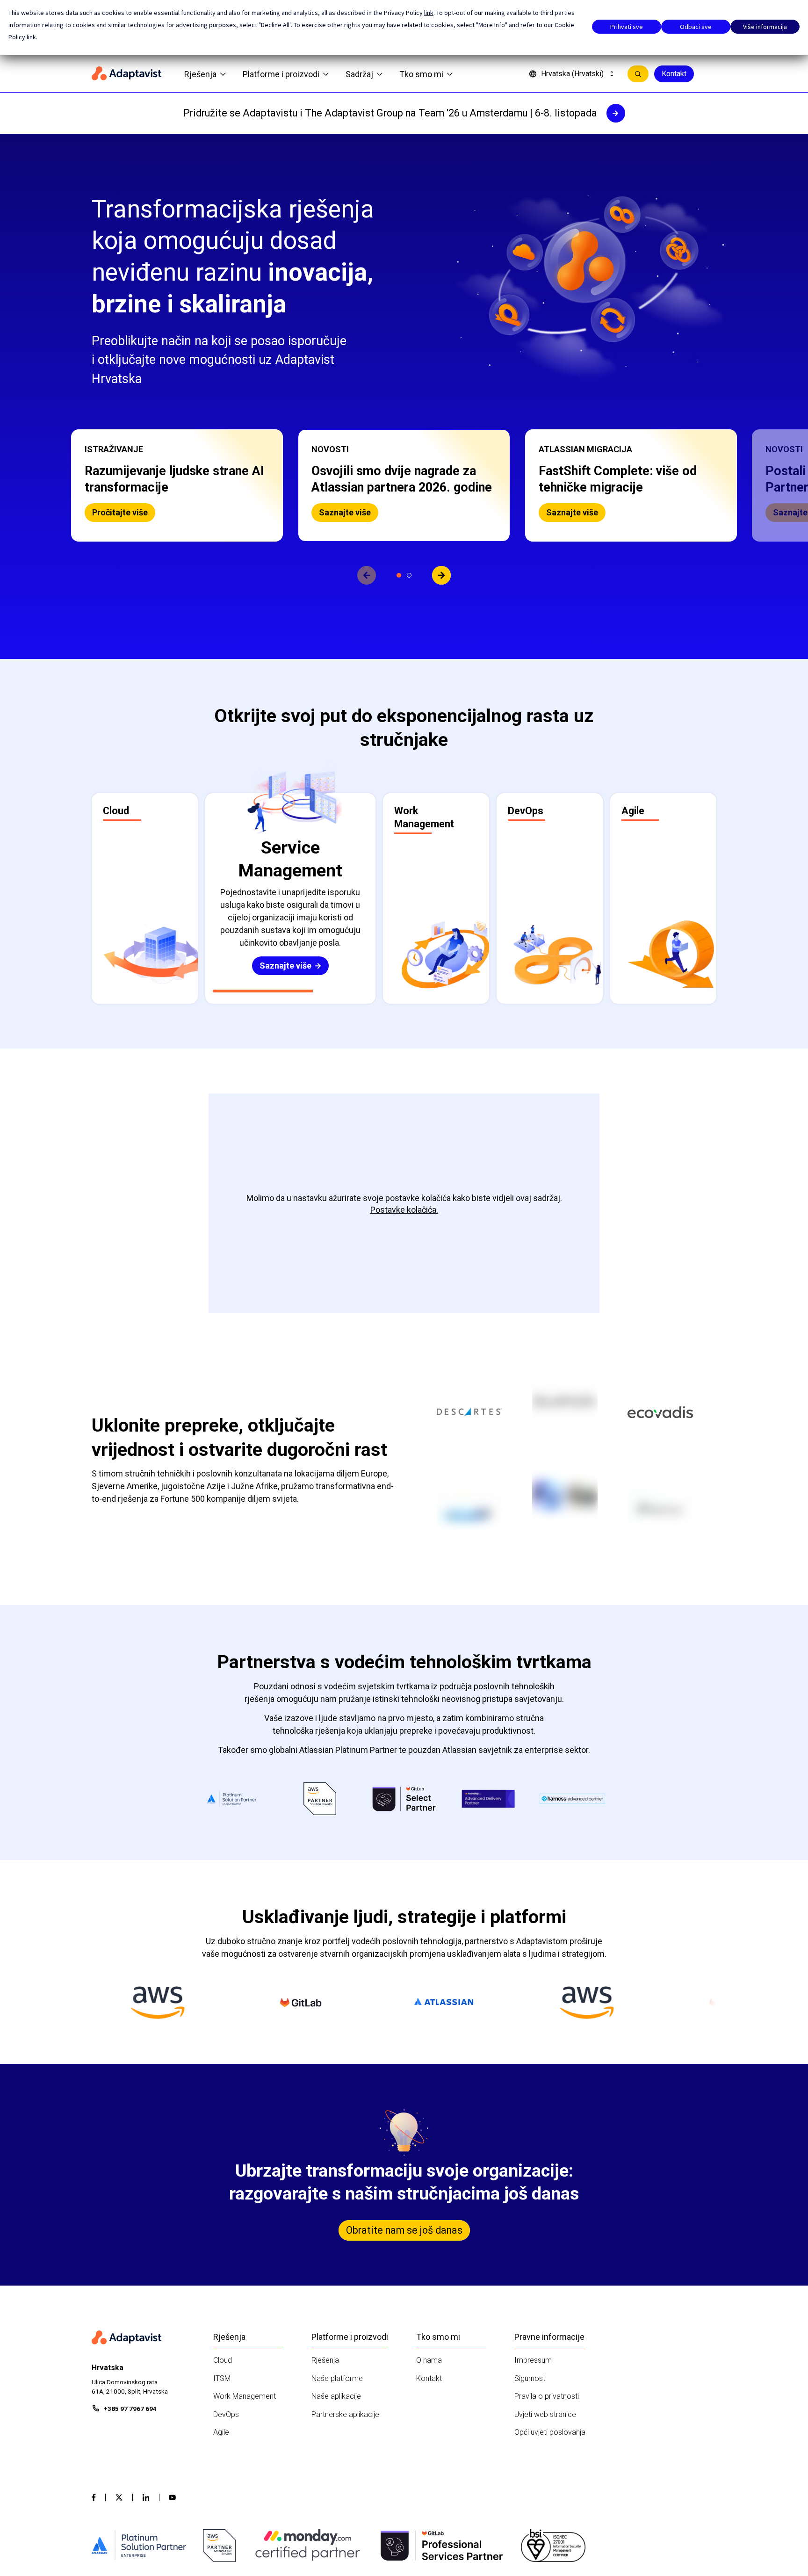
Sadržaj (359, 74)
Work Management (245, 2396)
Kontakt (674, 74)
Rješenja (200, 74)
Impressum (533, 2360)
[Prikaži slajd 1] (399, 575)
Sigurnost (530, 2378)
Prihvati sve (627, 27)
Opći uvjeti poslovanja (550, 2432)
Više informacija (765, 27)
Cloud (223, 2360)
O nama (429, 2360)
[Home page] (127, 74)
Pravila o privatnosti (547, 2396)
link (429, 13)
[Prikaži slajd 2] (409, 575)
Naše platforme (337, 2378)
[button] (177, 485)
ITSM (222, 2378)
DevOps (226, 2414)
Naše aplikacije (336, 2396)
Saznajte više (118, 512)
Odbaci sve (696, 27)
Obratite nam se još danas (404, 2230)
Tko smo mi (421, 74)
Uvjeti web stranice (545, 2414)
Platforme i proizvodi (281, 74)
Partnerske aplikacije (345, 2414)
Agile (221, 2432)
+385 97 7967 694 (130, 2409)
